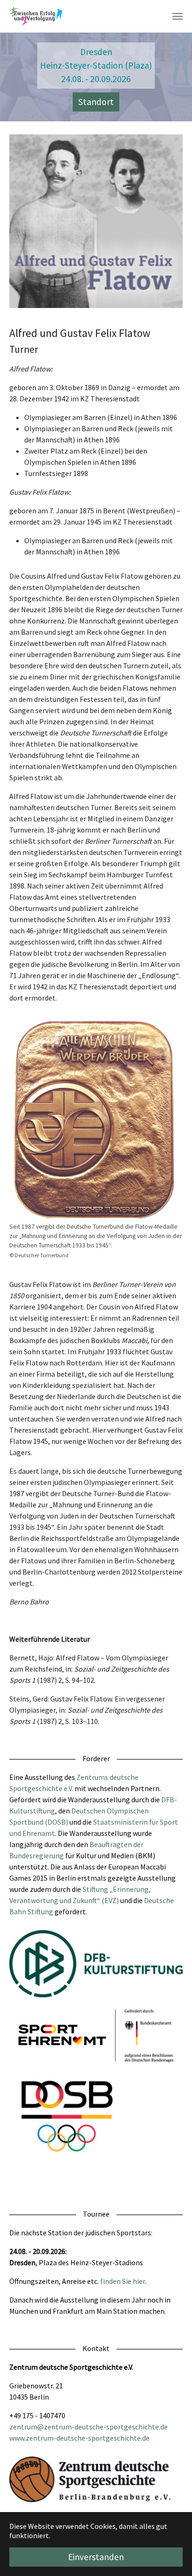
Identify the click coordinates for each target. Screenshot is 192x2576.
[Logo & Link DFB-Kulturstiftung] (96, 1964)
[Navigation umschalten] (178, 16)
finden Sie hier (123, 2281)
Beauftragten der (117, 1844)
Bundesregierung (37, 1855)
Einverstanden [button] (96, 2557)
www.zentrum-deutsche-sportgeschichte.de (79, 2438)
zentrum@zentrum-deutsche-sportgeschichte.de (89, 2427)
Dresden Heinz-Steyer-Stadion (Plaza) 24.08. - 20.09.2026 (96, 65)
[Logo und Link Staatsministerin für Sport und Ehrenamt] (96, 2035)
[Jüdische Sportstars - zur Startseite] (36, 16)
